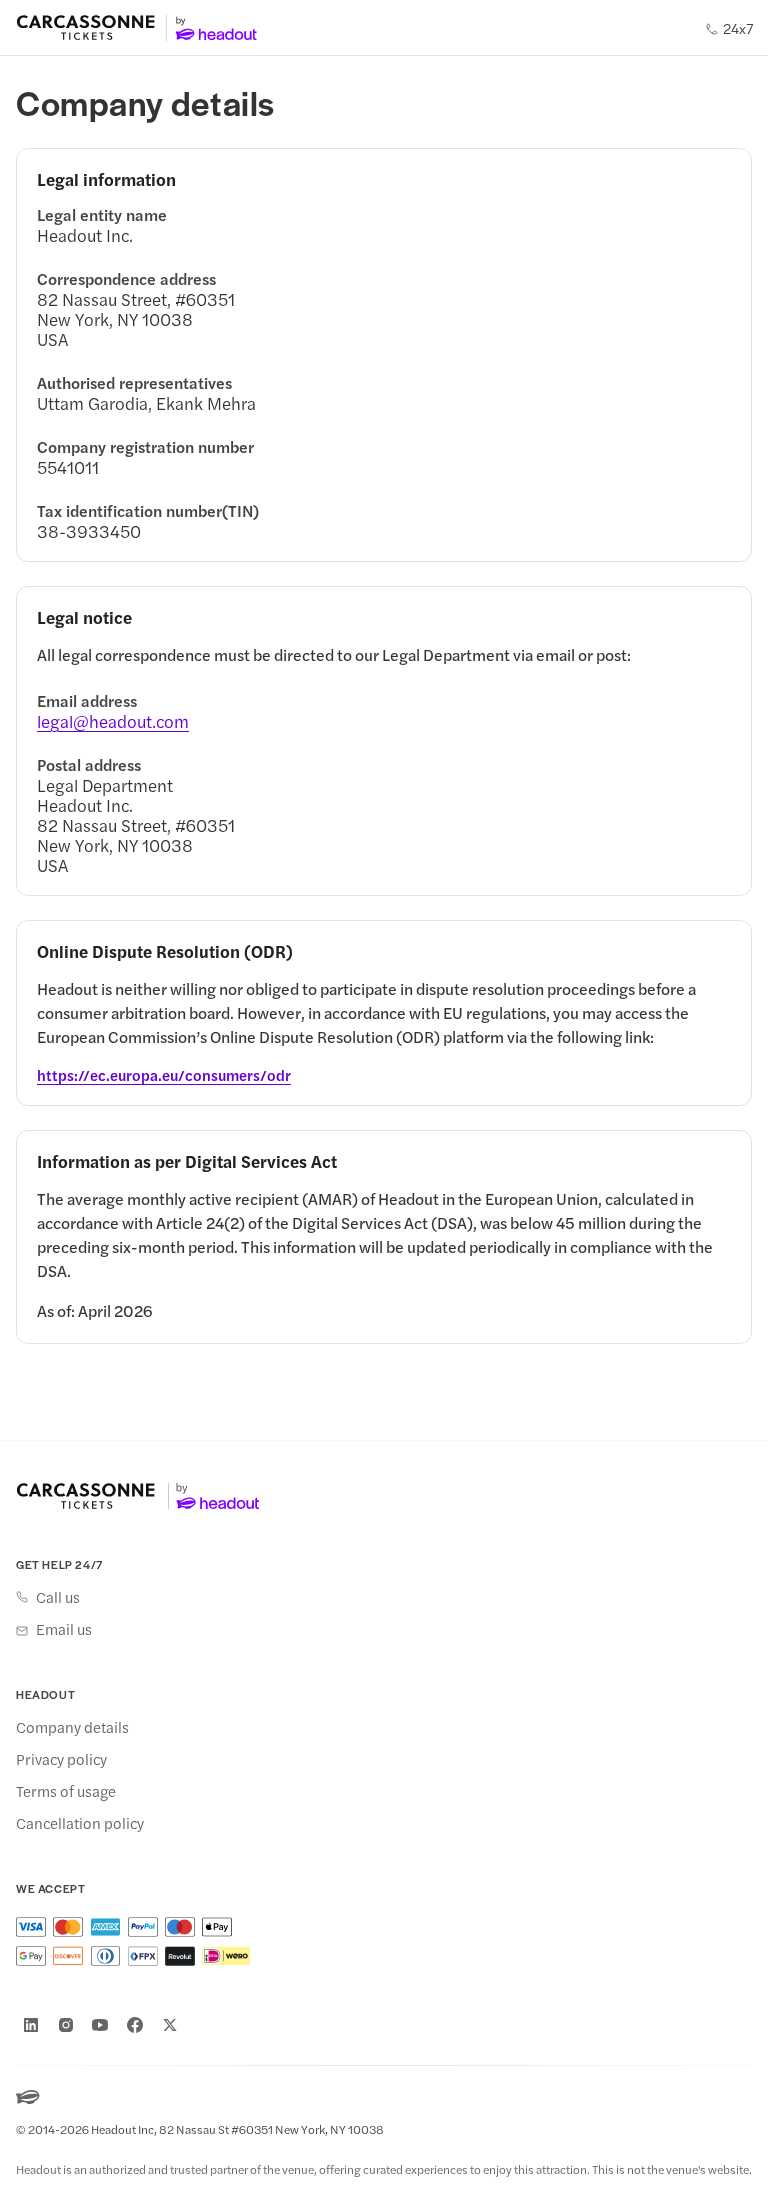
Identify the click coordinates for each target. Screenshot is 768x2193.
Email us (64, 1629)
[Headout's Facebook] (135, 2025)
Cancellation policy (80, 1823)
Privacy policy (61, 1759)
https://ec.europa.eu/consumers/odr (164, 1075)
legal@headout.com (113, 721)
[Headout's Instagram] (66, 2025)
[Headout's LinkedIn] (31, 2025)
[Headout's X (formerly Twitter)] (170, 2025)
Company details (72, 1727)
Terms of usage (66, 1791)
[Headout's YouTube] (100, 2025)
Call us (58, 1597)
